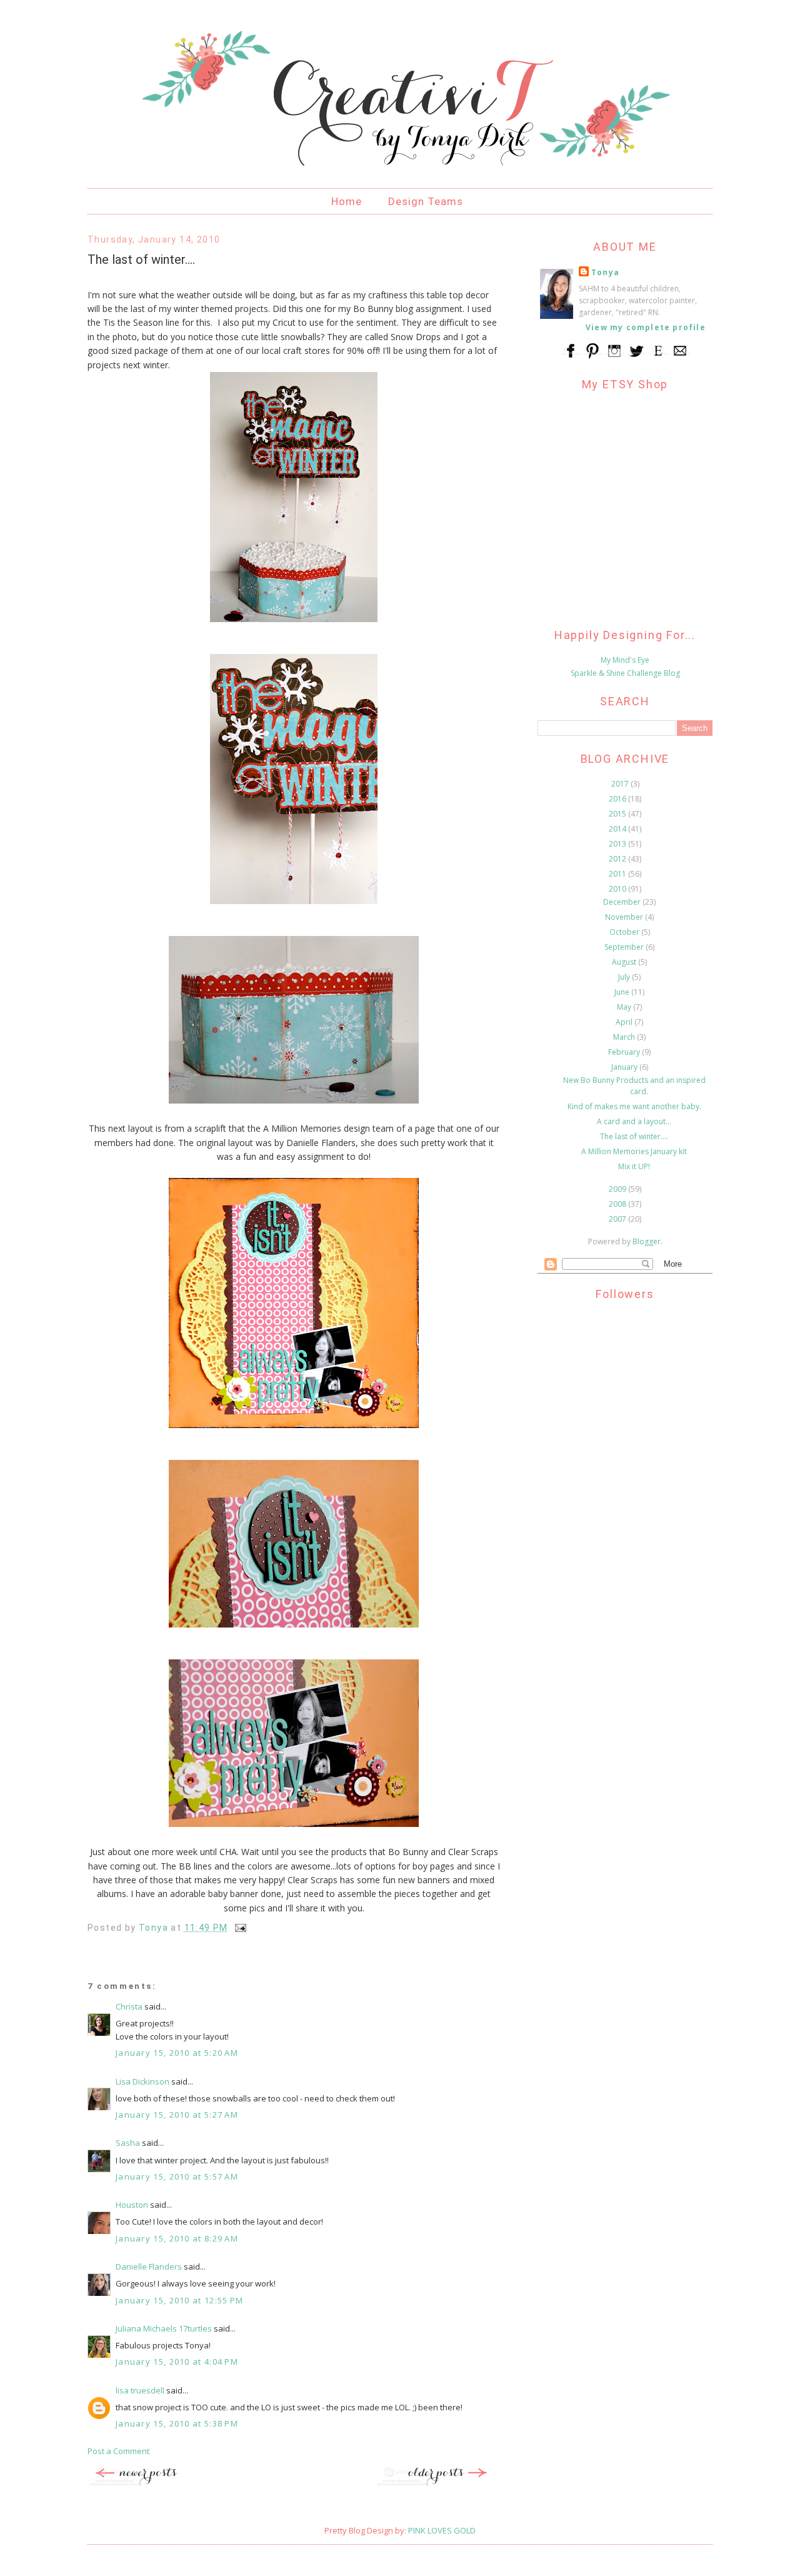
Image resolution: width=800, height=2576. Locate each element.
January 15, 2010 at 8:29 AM (177, 2238)
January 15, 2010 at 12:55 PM (179, 2300)
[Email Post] (240, 1928)
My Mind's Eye (625, 660)
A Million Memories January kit (634, 1151)
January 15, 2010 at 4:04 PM (177, 2362)
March (625, 1037)
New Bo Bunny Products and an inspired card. (634, 1086)
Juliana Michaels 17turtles (164, 2328)
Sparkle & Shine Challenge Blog (625, 673)
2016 (618, 799)
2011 (618, 874)
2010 (618, 889)
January (625, 1067)
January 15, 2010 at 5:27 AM (177, 2115)
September (625, 947)
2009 (618, 1189)
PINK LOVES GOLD (442, 2530)
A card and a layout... (634, 1121)
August (625, 962)
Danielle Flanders (149, 2267)
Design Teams (426, 201)
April (625, 1022)
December (623, 902)
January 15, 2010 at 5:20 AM (177, 2053)
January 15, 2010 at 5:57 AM (177, 2176)
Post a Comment (118, 2451)
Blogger (647, 1241)
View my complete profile (646, 327)
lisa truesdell (140, 2390)
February (625, 1052)
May (625, 1007)
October (625, 932)
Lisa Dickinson (142, 2081)
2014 (618, 829)
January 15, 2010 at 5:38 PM (177, 2423)
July (625, 977)
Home (347, 201)
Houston (132, 2205)
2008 (618, 1204)
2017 (621, 784)
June (623, 992)
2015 (618, 814)
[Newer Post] (150, 2483)
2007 (618, 1219)
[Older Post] (437, 2483)
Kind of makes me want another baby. (634, 1106)
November (625, 917)
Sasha (128, 2143)
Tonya (605, 272)
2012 (618, 859)
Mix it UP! (634, 1166)
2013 (618, 844)
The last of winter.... (634, 1136)
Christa (129, 2006)
